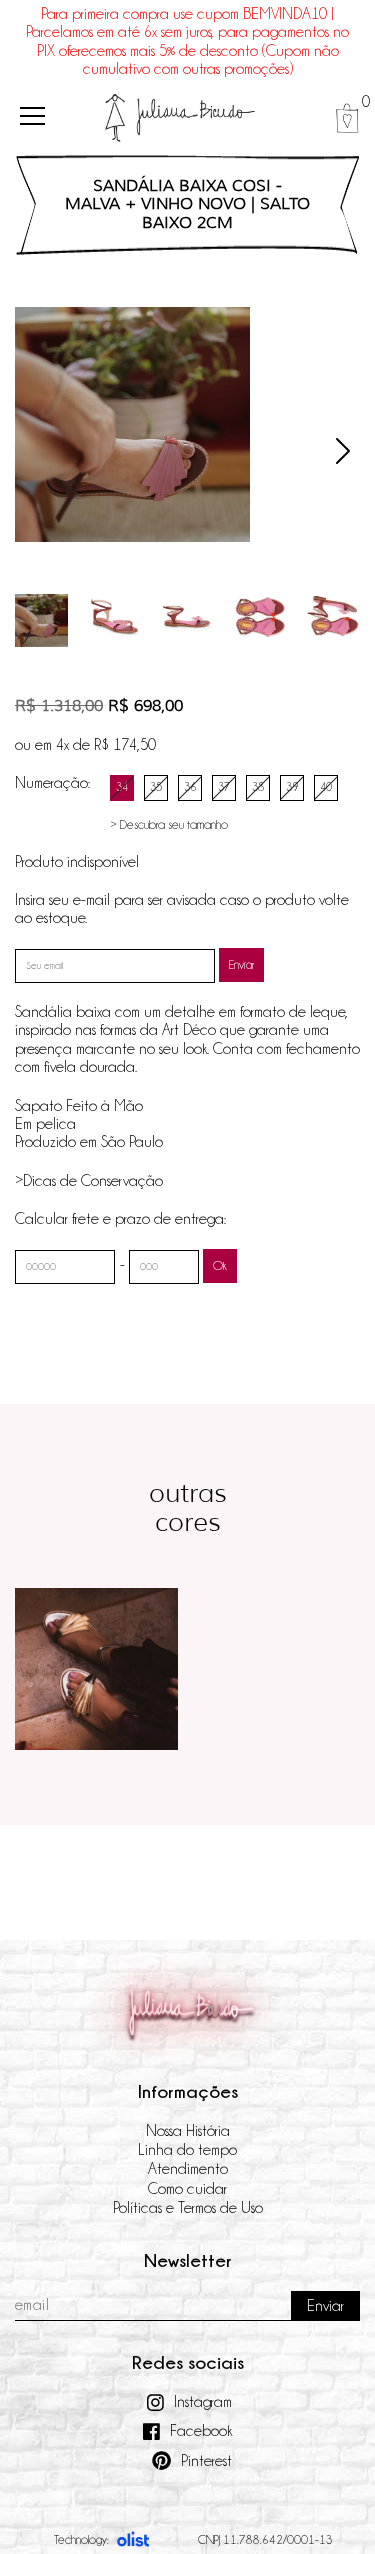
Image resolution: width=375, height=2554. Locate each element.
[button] (343, 451)
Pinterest (206, 2461)
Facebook (201, 2431)
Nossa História (188, 2131)
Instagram (203, 2402)
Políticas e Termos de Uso (188, 2208)
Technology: (81, 2539)
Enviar (241, 964)
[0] (347, 118)
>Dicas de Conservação (89, 1181)
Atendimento (188, 2169)
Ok (220, 1265)
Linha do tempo (187, 2150)
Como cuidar (187, 2189)
